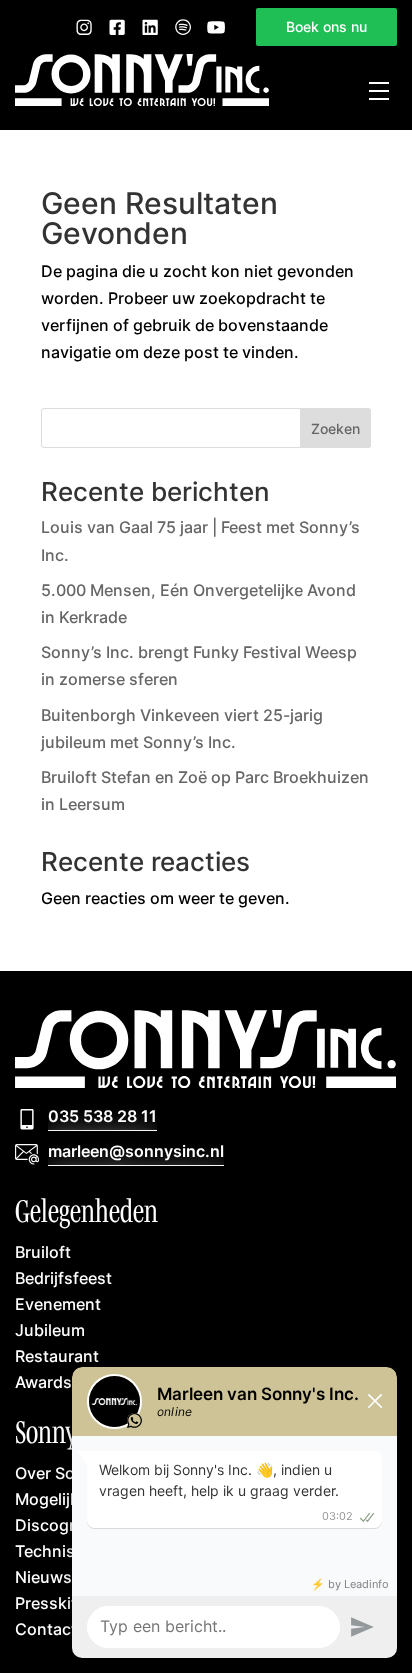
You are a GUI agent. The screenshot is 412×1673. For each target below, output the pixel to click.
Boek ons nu (326, 26)
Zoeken (335, 428)
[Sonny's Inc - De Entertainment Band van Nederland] (142, 100)
